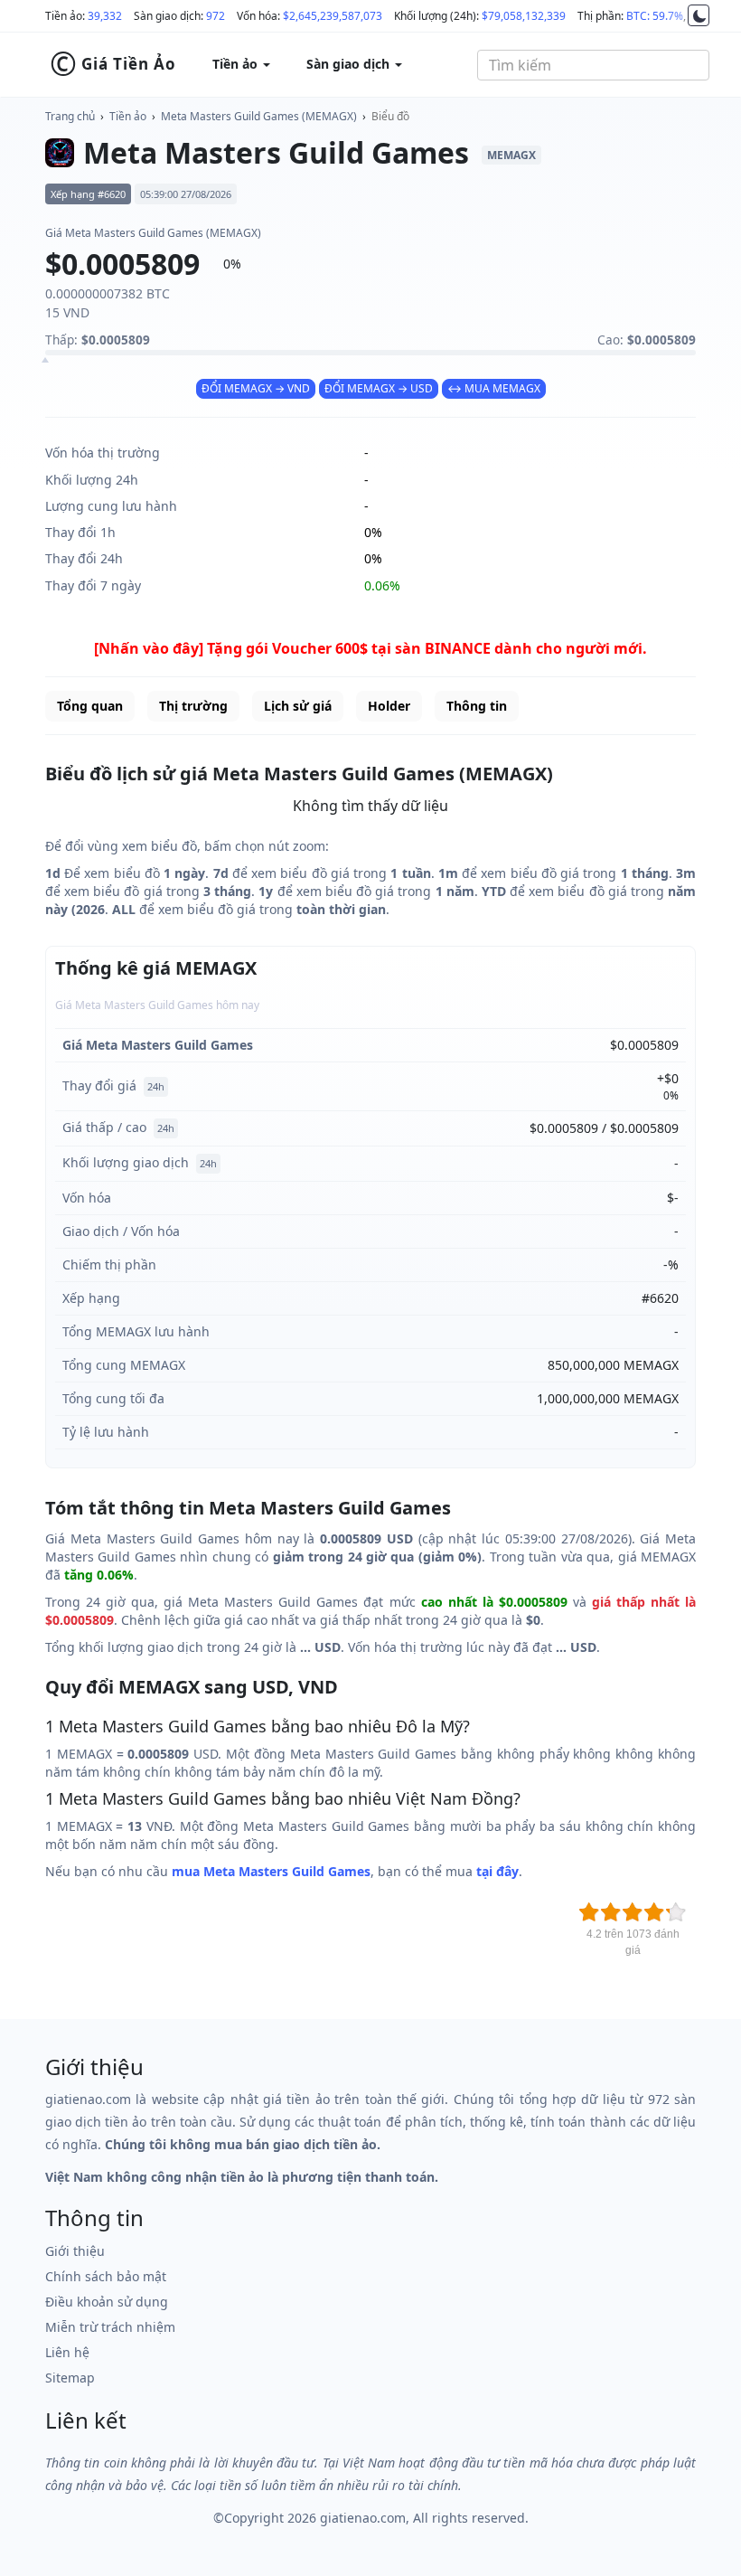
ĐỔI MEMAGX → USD (379, 388)
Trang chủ (70, 116)
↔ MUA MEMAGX (494, 388)
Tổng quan (90, 706)
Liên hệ (67, 2352)
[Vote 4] (654, 1912)
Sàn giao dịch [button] (350, 64)
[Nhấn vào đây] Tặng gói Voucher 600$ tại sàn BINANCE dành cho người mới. (370, 648)
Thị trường (193, 706)
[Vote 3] (633, 1912)
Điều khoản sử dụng (107, 2302)
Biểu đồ (390, 116)
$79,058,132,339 (524, 16)
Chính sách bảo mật (106, 2276)
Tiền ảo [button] (237, 64)
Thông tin (477, 706)
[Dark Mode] (699, 15)
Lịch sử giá (298, 706)
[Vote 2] (611, 1912)
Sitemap (70, 2378)
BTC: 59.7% (655, 16)
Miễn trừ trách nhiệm (110, 2327)
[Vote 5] (676, 1912)
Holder (389, 706)
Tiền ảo (128, 116)
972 (216, 16)
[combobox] (593, 65)
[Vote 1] (589, 1912)
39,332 (105, 16)
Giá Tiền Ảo (113, 64)
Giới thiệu (75, 2251)
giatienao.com (363, 2518)
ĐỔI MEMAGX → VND (256, 388)
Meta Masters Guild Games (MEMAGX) (259, 116)
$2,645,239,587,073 (333, 16)
